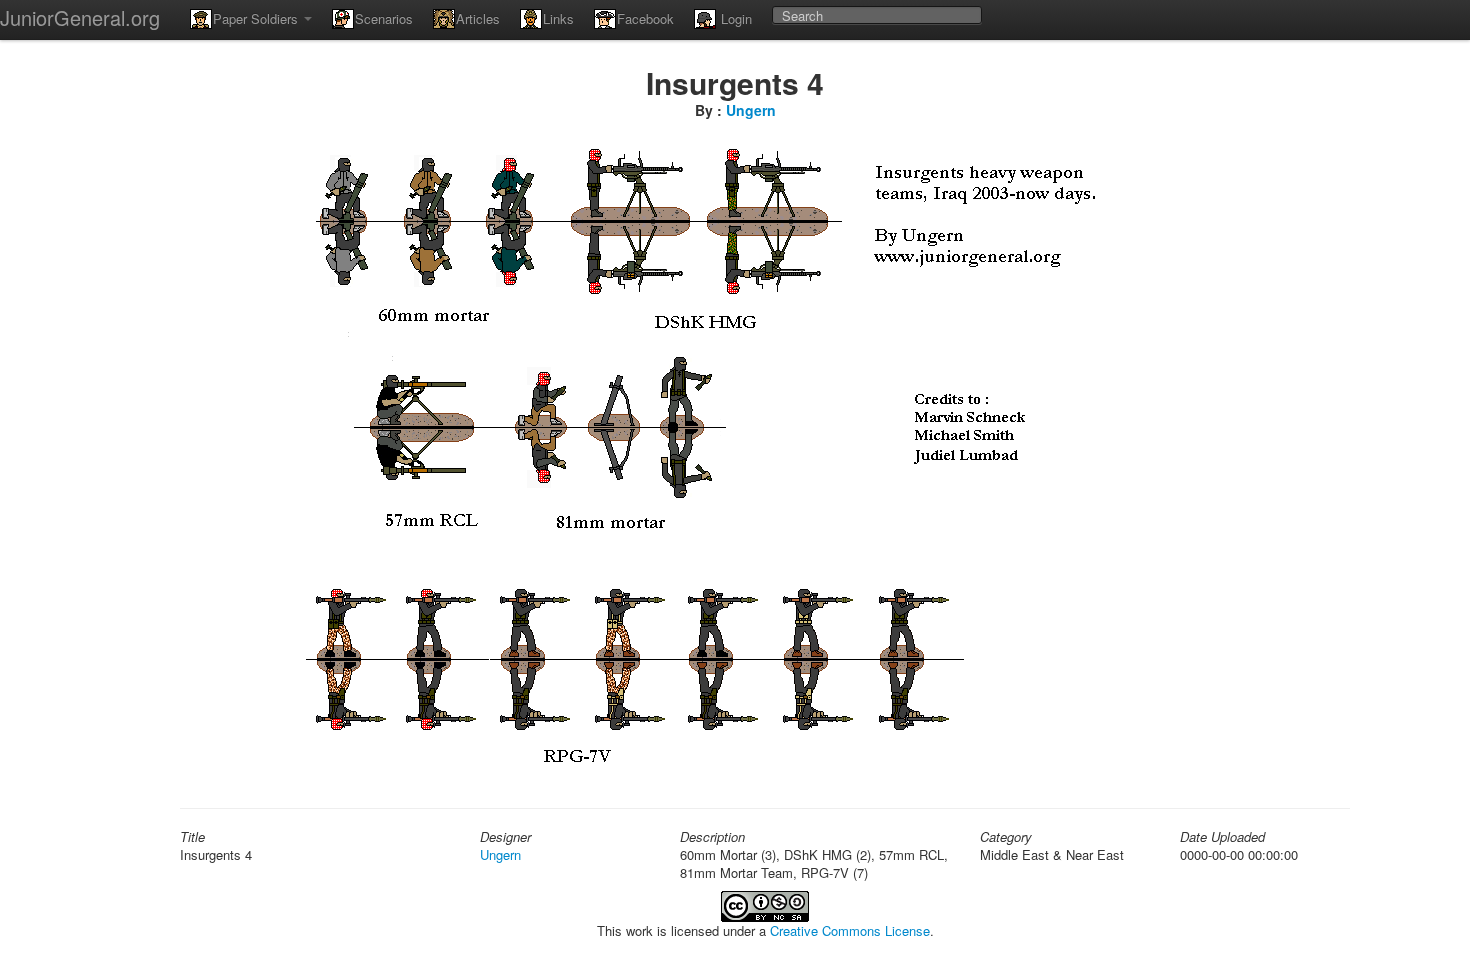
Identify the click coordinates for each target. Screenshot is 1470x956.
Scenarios (384, 18)
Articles (478, 18)
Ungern (751, 110)
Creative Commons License (850, 930)
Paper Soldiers (257, 18)
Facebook (645, 18)
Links (558, 18)
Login (734, 18)
